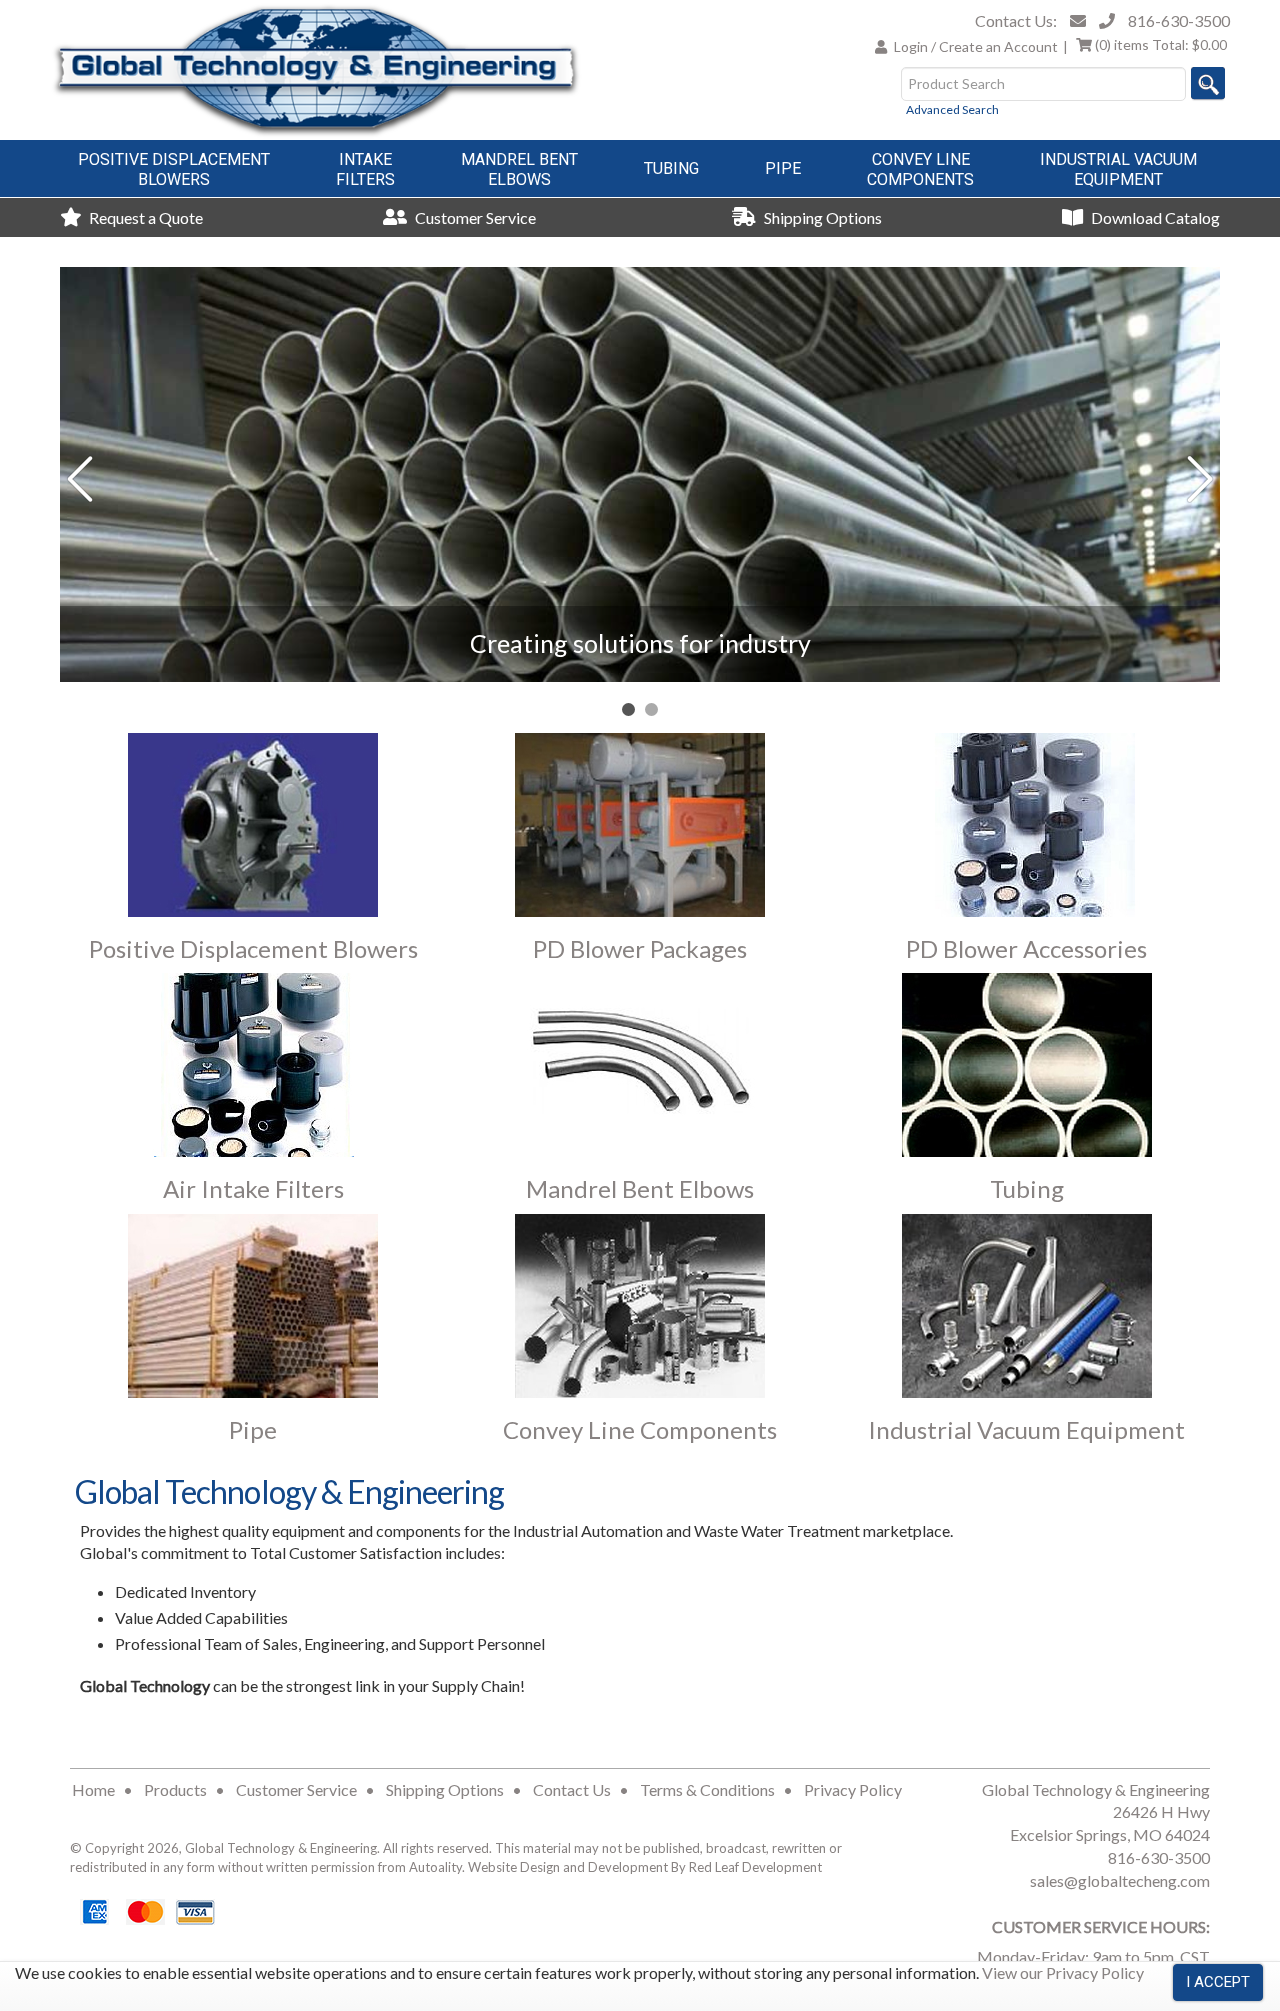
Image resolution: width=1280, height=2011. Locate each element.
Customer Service (474, 217)
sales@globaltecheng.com (1120, 1880)
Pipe (783, 168)
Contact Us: (1016, 20)
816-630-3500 (1179, 20)
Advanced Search (952, 109)
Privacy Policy (853, 1789)
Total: (1161, 44)
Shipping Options (821, 217)
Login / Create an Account (976, 46)
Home (93, 1789)
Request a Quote (144, 217)
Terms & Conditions (707, 1789)
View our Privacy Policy (1063, 1972)
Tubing (671, 168)
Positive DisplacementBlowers (174, 169)
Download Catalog (1154, 217)
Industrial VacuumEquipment (1118, 169)
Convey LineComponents (920, 169)
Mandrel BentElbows (519, 169)
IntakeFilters (365, 169)
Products (175, 1789)
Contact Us (572, 1789)
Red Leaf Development (755, 1867)
